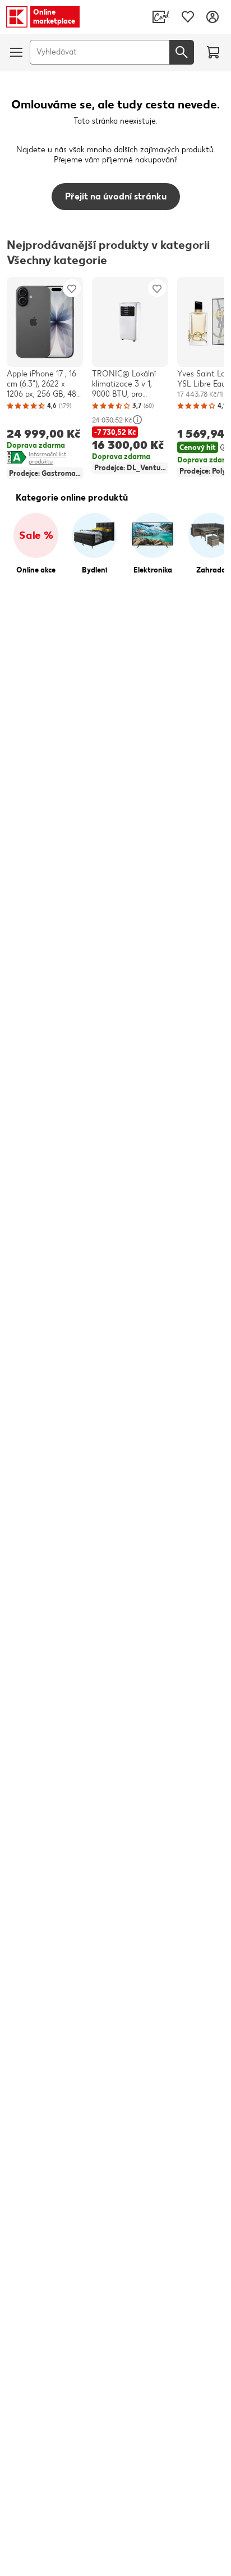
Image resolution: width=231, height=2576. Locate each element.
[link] (161, 17)
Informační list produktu (56, 458)
